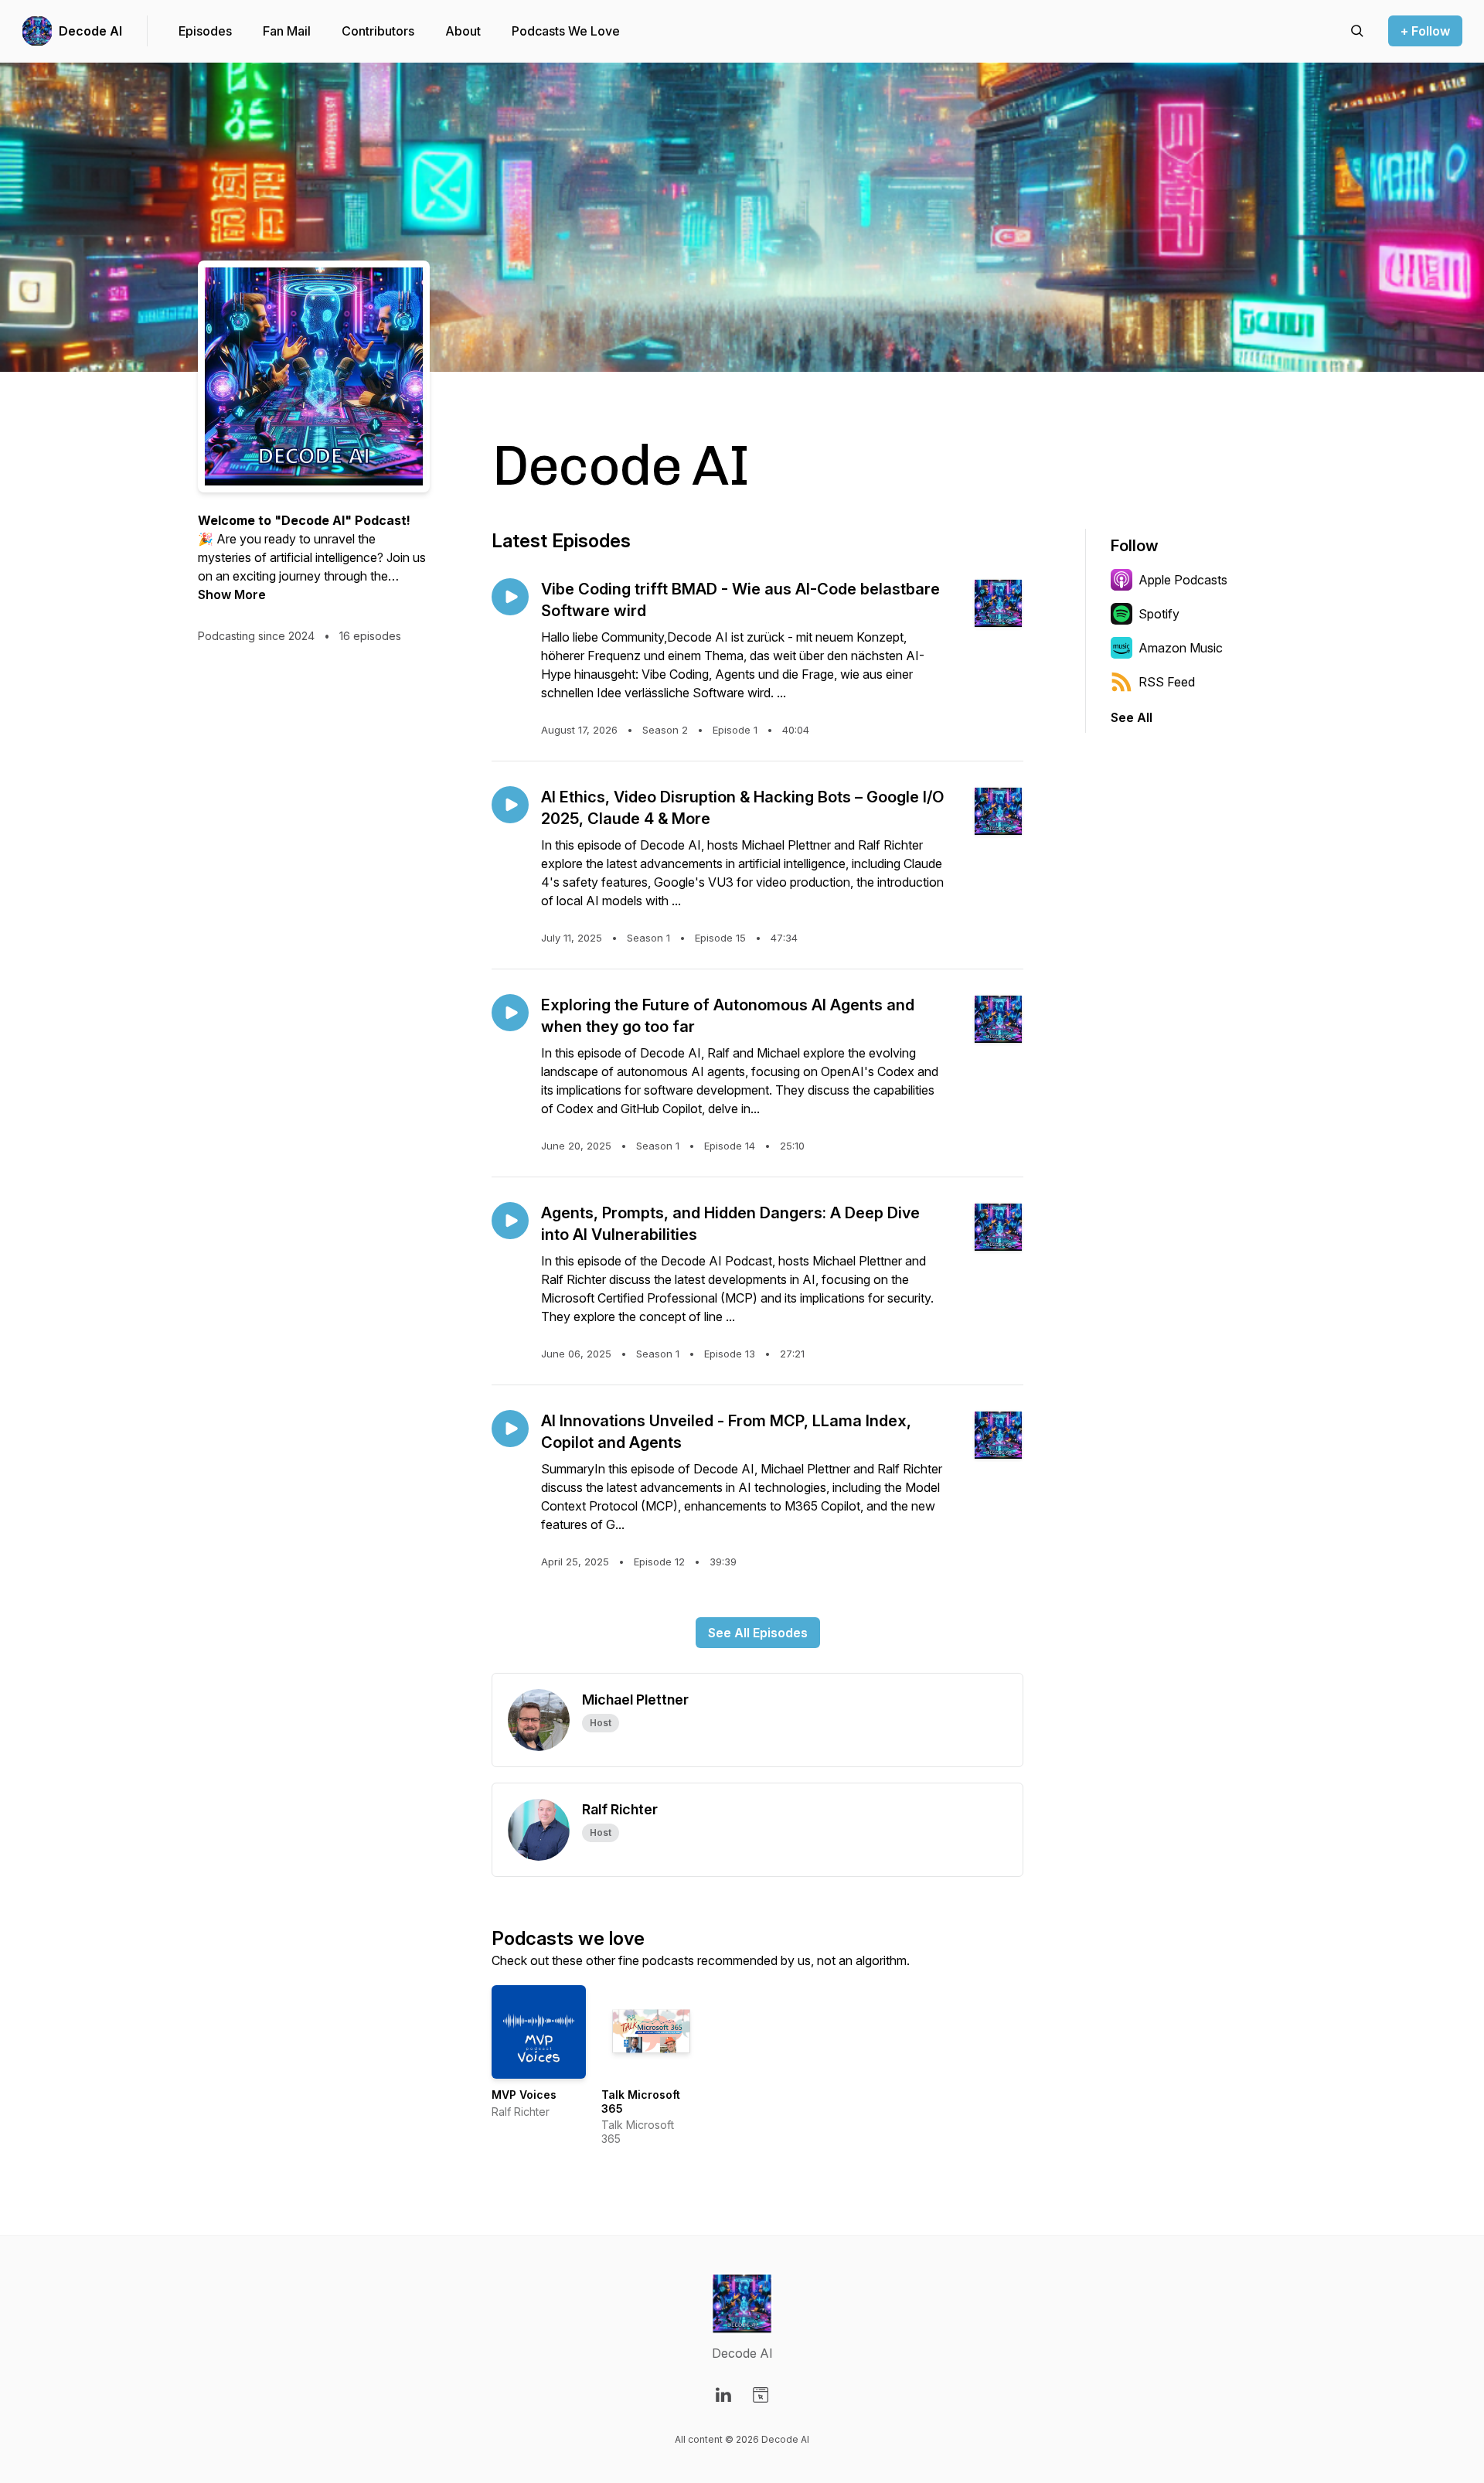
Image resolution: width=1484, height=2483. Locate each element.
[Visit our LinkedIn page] (723, 2395)
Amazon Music (1181, 648)
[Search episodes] (1357, 31)
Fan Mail (287, 31)
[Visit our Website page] (761, 2395)
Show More (232, 594)
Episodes (205, 31)
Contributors (378, 31)
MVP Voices (524, 2095)
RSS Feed (1167, 682)
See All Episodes (758, 1633)
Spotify (1159, 614)
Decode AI (90, 31)
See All (1132, 717)
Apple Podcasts (1183, 580)
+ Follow (1425, 31)
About (463, 31)
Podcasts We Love (566, 31)
